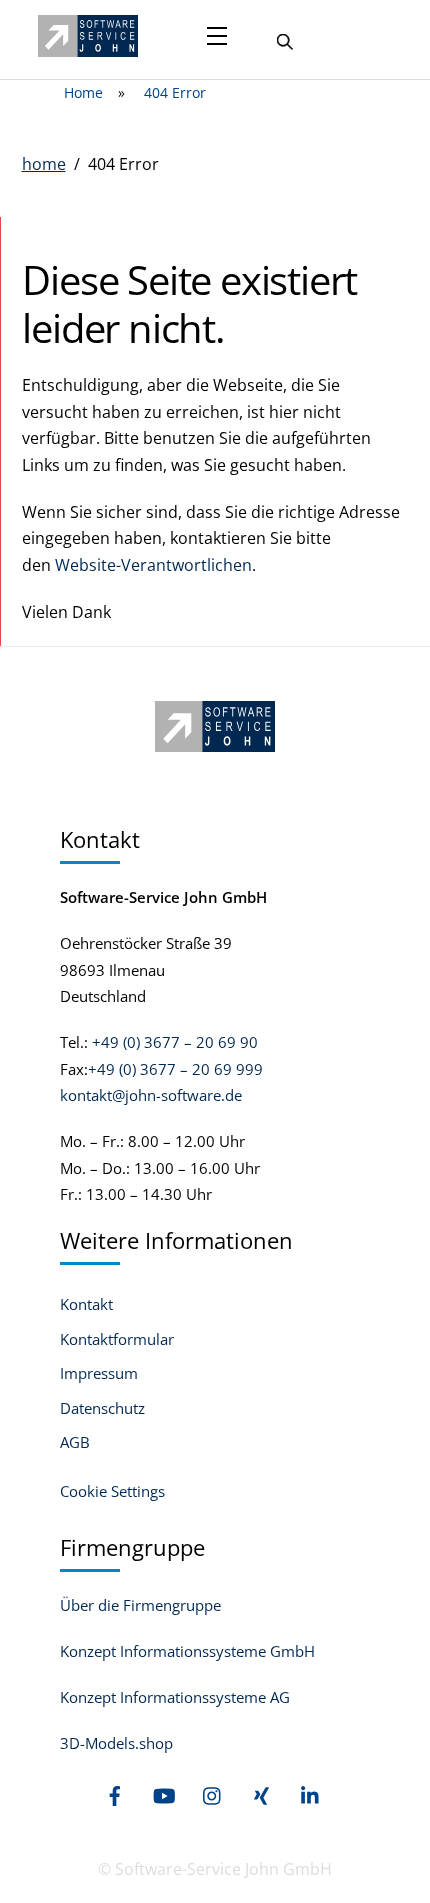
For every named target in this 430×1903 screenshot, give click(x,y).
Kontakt (86, 1304)
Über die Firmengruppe (140, 1605)
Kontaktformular (117, 1339)
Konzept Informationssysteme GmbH (187, 1651)
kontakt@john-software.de (151, 1095)
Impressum (99, 1373)
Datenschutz (102, 1408)
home (44, 164)
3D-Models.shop (116, 1743)
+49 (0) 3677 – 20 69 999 (175, 1069)
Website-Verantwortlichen (153, 565)
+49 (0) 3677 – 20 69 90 (173, 1042)
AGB (75, 1442)
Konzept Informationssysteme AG (175, 1697)
